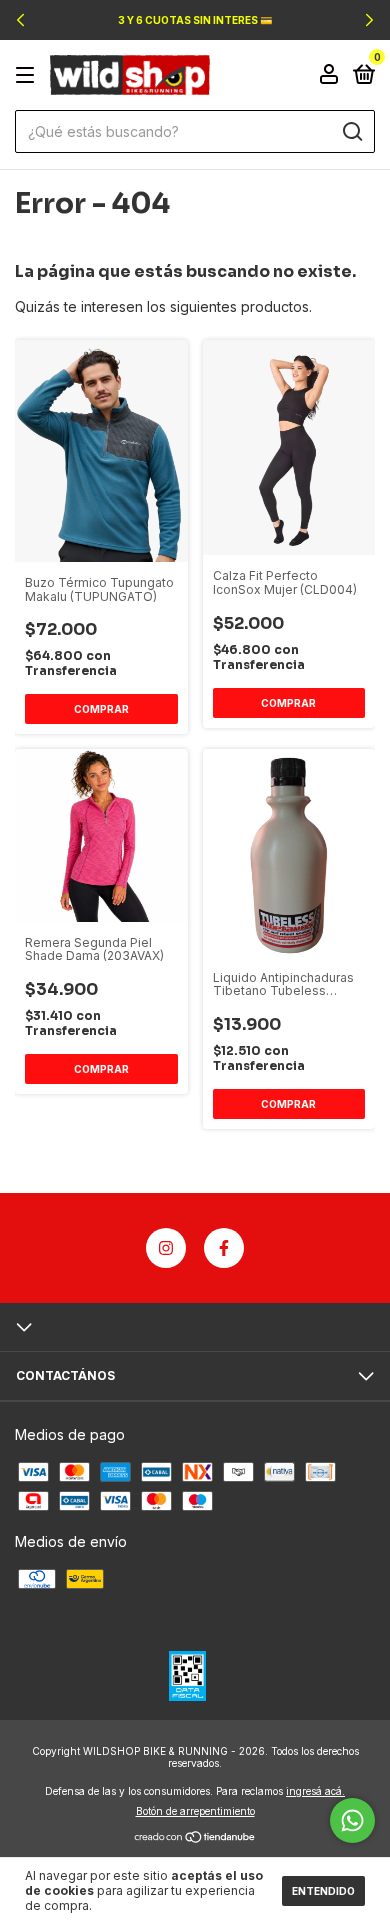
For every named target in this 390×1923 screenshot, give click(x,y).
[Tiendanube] (195, 1838)
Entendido (323, 1891)
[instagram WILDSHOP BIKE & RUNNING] (166, 1248)
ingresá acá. (315, 1791)
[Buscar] (351, 132)
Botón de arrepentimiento (195, 1811)
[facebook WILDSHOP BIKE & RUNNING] (224, 1248)
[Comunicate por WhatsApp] (352, 1820)
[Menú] (28, 75)
